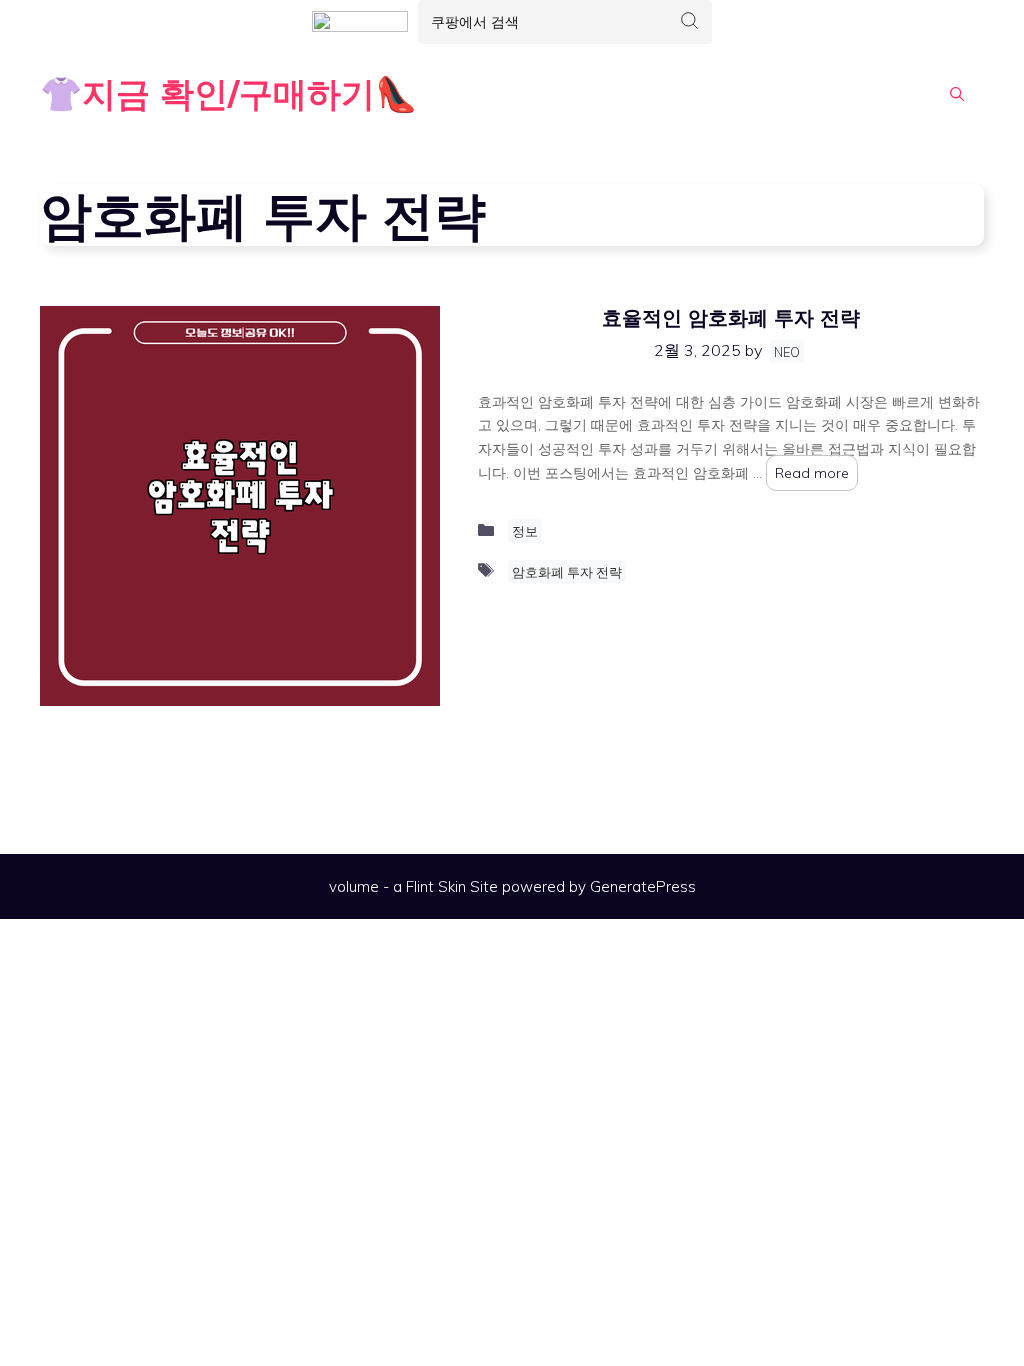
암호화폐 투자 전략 (567, 572)
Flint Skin (436, 886)
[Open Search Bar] (957, 94)
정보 (525, 531)
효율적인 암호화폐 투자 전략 (731, 317)
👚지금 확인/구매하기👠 (228, 93)
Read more (812, 473)
